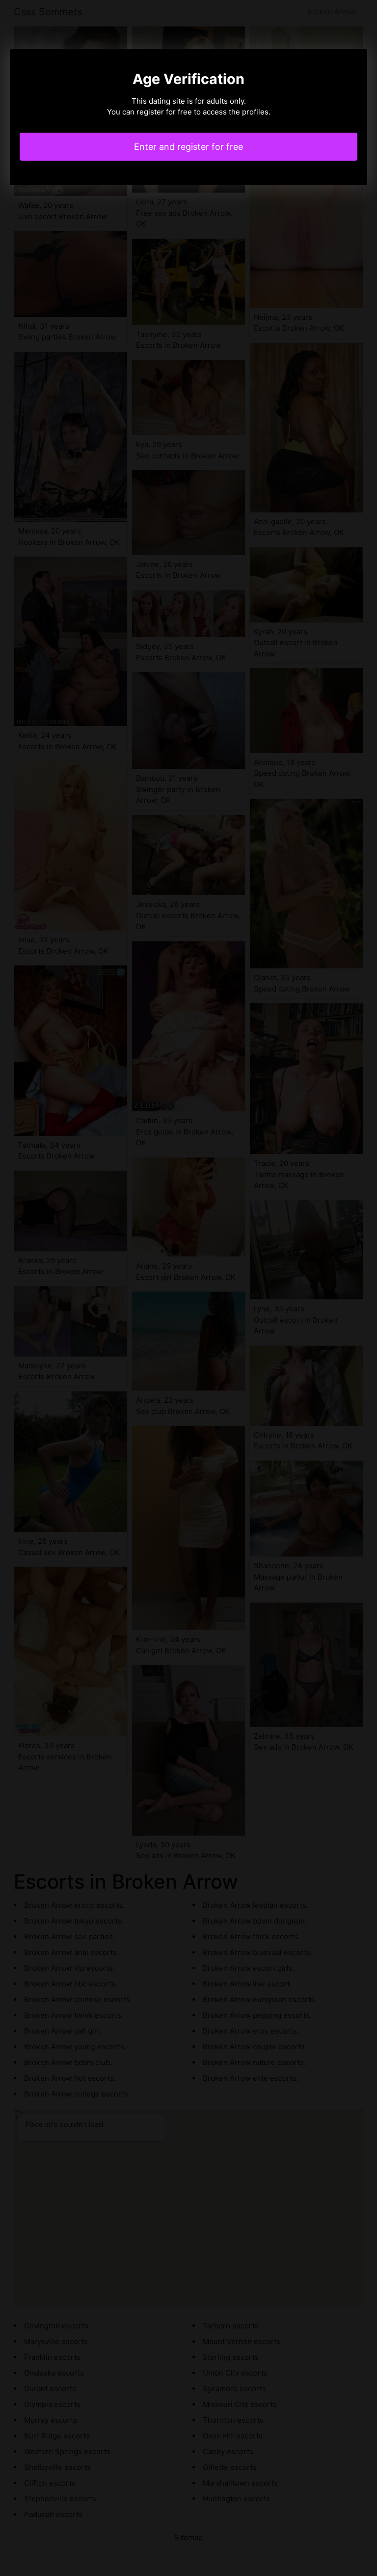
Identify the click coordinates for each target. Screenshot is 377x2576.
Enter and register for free (188, 147)
